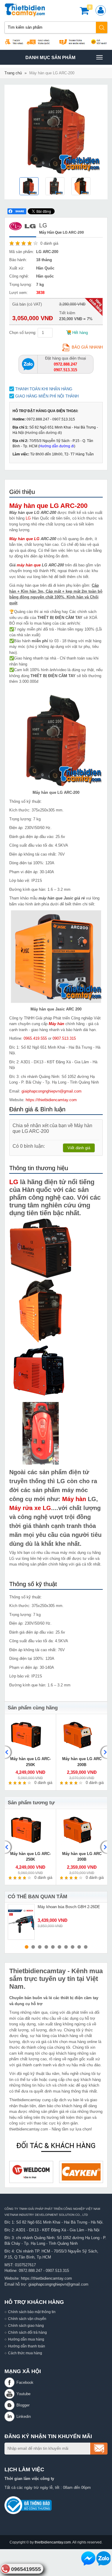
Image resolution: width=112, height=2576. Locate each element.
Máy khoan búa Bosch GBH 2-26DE (69, 1907)
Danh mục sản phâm (50, 60)
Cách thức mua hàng (25, 2353)
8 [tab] (73, 1947)
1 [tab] (27, 1947)
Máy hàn (56, 1024)
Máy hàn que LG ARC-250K (30, 1762)
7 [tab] (66, 1947)
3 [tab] (40, 1947)
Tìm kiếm (102, 27)
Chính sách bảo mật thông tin (32, 2312)
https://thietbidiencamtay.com (51, 1100)
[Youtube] (10, 2394)
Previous (9, 1752)
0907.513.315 (64, 1038)
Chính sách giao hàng (26, 2325)
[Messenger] (88, 2558)
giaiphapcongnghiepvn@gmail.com (52, 1091)
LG (28, 518)
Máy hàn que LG (24, 539)
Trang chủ (13, 73)
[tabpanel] (56, 1922)
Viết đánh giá (79, 1148)
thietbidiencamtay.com (53, 2542)
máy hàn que (29, 565)
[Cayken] (34, 2172)
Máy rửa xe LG (30, 1508)
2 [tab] (33, 1947)
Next (103, 1752)
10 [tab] (86, 1947)
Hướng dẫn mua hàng (26, 2339)
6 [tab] (59, 1947)
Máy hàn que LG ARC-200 (48, 506)
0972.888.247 (30, 2271)
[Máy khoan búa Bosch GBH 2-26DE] (21, 1922)
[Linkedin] (10, 2416)
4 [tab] (46, 1947)
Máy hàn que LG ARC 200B (82, 1762)
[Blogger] (10, 2405)
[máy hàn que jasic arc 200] (56, 956)
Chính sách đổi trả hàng (27, 2332)
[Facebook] (10, 2382)
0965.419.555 (35, 1038)
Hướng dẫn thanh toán (27, 2346)
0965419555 (26, 2569)
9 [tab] (79, 1947)
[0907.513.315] (28, 364)
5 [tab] (53, 1947)
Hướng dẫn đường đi (43, 433)
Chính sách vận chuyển (27, 2319)
